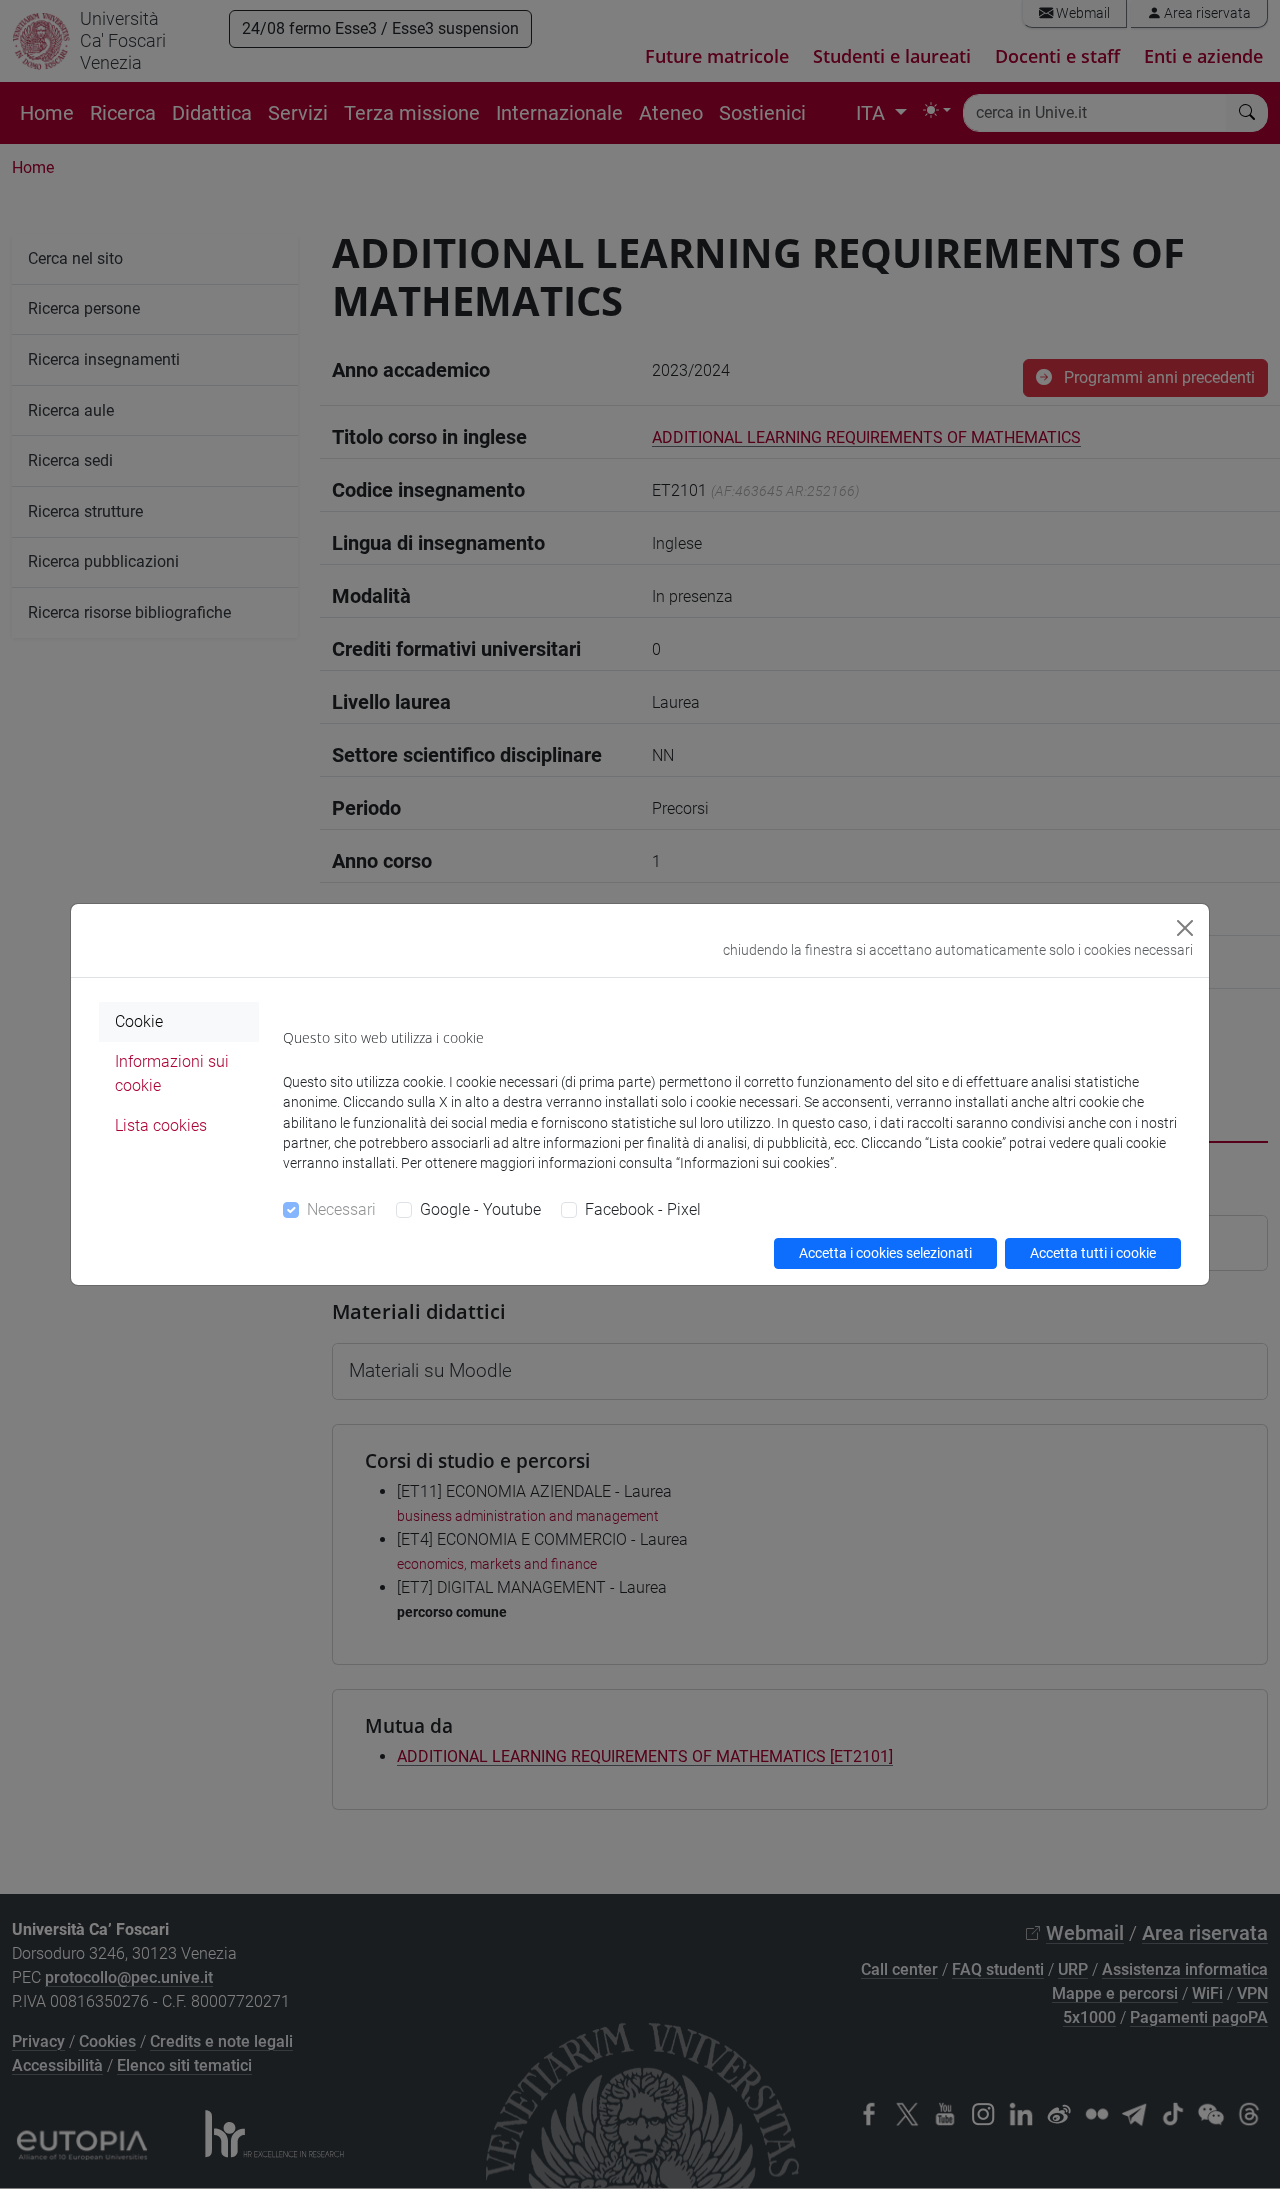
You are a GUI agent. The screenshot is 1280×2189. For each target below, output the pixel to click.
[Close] (1185, 928)
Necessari (341, 1209)
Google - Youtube (480, 1209)
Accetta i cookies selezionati (885, 1253)
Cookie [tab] (139, 1021)
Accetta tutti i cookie (1093, 1253)
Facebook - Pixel (643, 1209)
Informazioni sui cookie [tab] (172, 1073)
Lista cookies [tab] (161, 1125)
